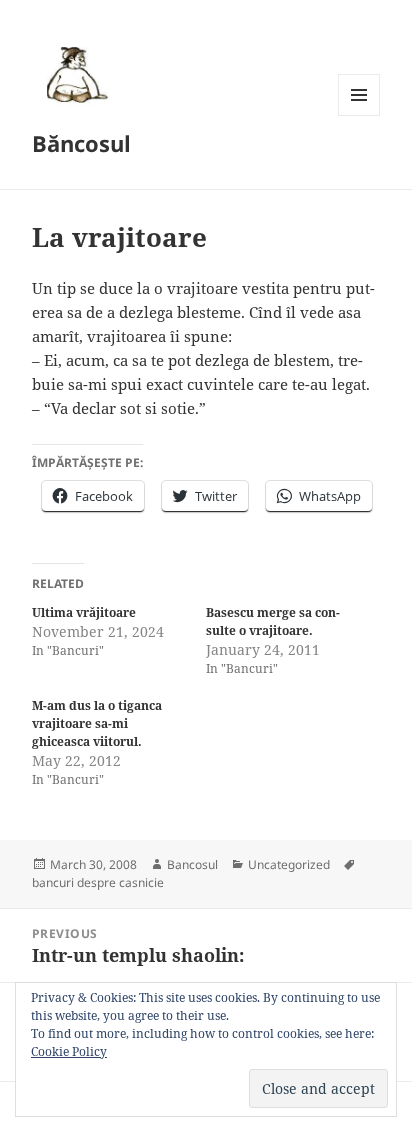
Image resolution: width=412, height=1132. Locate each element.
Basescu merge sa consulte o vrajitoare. (273, 621)
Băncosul (81, 143)
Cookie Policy (69, 1051)
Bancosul (192, 864)
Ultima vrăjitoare (84, 612)
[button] (74, 74)
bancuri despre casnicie (98, 882)
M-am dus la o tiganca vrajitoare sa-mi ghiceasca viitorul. (97, 723)
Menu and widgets (359, 115)
